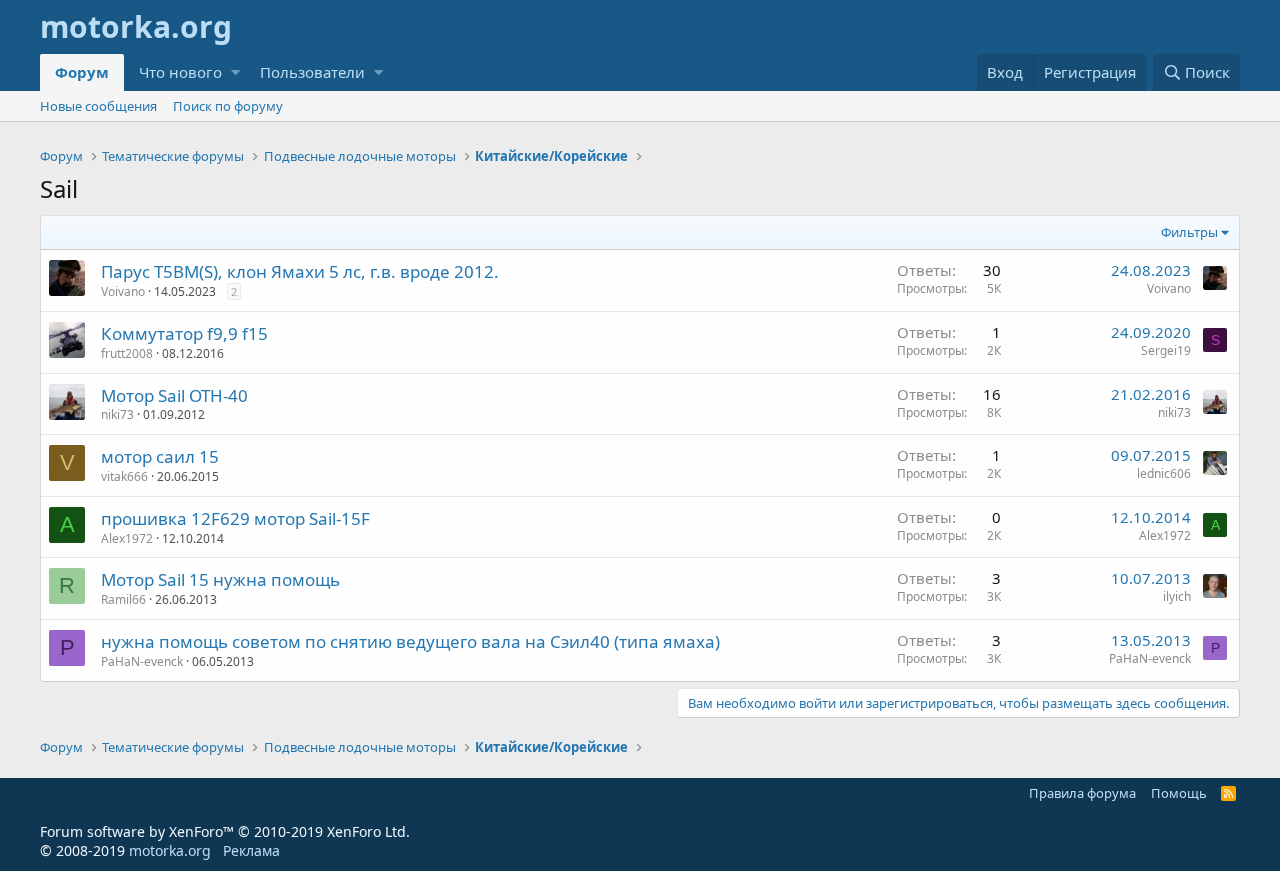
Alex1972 (127, 538)
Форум (82, 72)
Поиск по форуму (228, 106)
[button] (235, 72)
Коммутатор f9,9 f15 (184, 333)
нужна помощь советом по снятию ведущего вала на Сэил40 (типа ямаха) (410, 641)
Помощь (1179, 793)
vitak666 (124, 476)
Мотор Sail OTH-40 (174, 395)
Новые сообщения (98, 106)
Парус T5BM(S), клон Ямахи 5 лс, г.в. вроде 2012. (300, 271)
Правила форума (1082, 793)
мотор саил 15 (160, 456)
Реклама (251, 850)
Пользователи (312, 72)
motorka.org (170, 850)
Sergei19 (1166, 350)
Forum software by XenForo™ (225, 831)
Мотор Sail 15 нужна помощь (220, 579)
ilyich (1177, 596)
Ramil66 (123, 599)
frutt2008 (127, 353)
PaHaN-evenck (142, 661)
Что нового (180, 72)
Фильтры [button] (1189, 232)
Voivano (123, 291)
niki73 (117, 414)
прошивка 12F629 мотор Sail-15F (235, 518)
